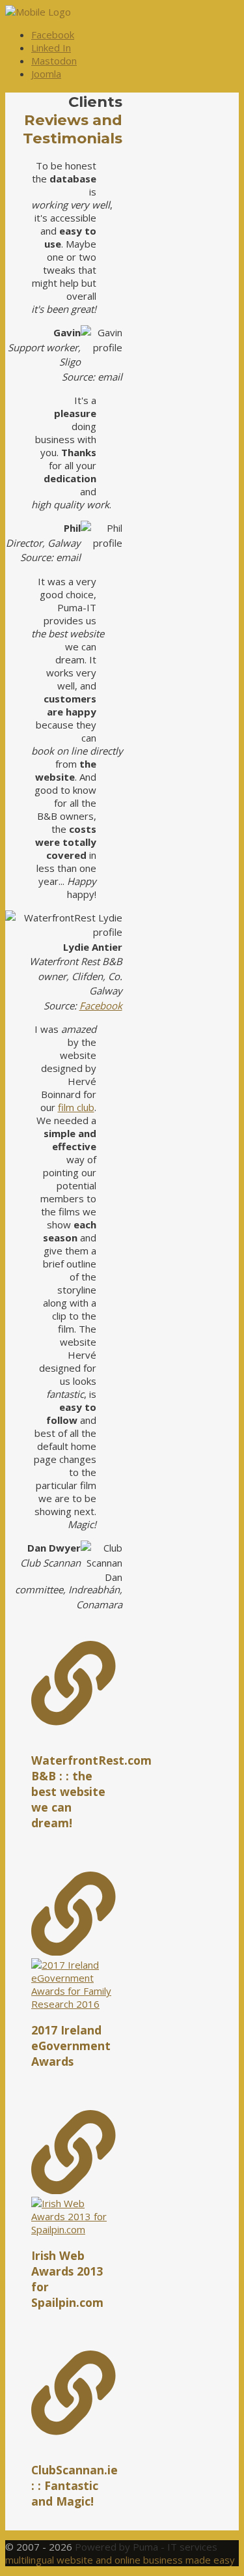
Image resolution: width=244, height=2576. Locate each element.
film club (76, 1107)
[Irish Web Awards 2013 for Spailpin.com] (74, 2173)
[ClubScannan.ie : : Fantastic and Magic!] (74, 2394)
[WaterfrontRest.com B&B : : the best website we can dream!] (74, 1685)
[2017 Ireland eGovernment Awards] (74, 1941)
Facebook (101, 1006)
